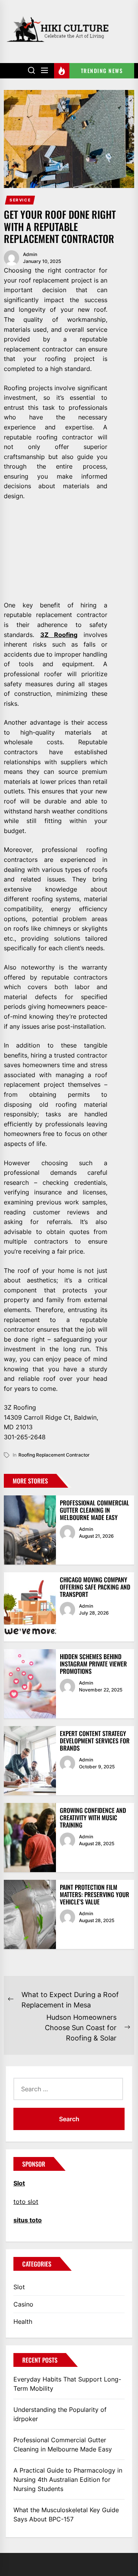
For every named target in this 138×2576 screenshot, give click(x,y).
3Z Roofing (59, 635)
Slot (19, 2287)
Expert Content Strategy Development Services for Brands (95, 1741)
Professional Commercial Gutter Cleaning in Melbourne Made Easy (94, 1510)
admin (30, 254)
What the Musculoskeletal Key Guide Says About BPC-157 (66, 2514)
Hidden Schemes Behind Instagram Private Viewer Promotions (93, 1664)
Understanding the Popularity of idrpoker (60, 2414)
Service (20, 200)
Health (23, 2322)
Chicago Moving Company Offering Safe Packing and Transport (95, 1587)
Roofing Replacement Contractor (54, 1455)
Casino (23, 2304)
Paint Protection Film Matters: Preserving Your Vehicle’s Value (94, 1894)
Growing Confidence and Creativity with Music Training (93, 1818)
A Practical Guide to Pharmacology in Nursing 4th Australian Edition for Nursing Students (68, 2480)
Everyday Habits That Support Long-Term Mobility (67, 2384)
